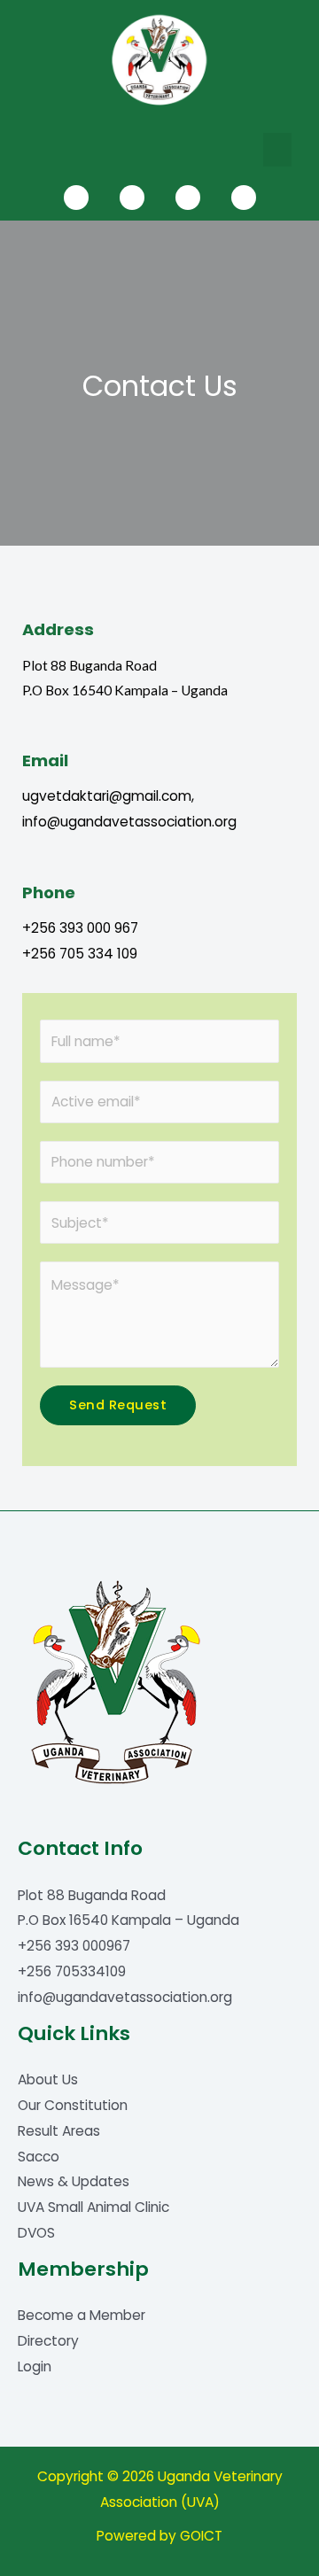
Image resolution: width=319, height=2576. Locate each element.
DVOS (36, 2233)
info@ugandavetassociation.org (125, 1997)
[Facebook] (76, 198)
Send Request (118, 1405)
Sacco (39, 2157)
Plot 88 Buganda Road (92, 1895)
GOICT (201, 2536)
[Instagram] (244, 198)
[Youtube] (188, 198)
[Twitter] (132, 198)
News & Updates (74, 2181)
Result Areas (59, 2131)
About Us (48, 2079)
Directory (48, 2341)
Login (35, 2367)
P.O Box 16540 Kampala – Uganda (128, 1920)
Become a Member (82, 2315)
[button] (277, 150)
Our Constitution (73, 2105)
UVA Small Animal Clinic (93, 2207)
